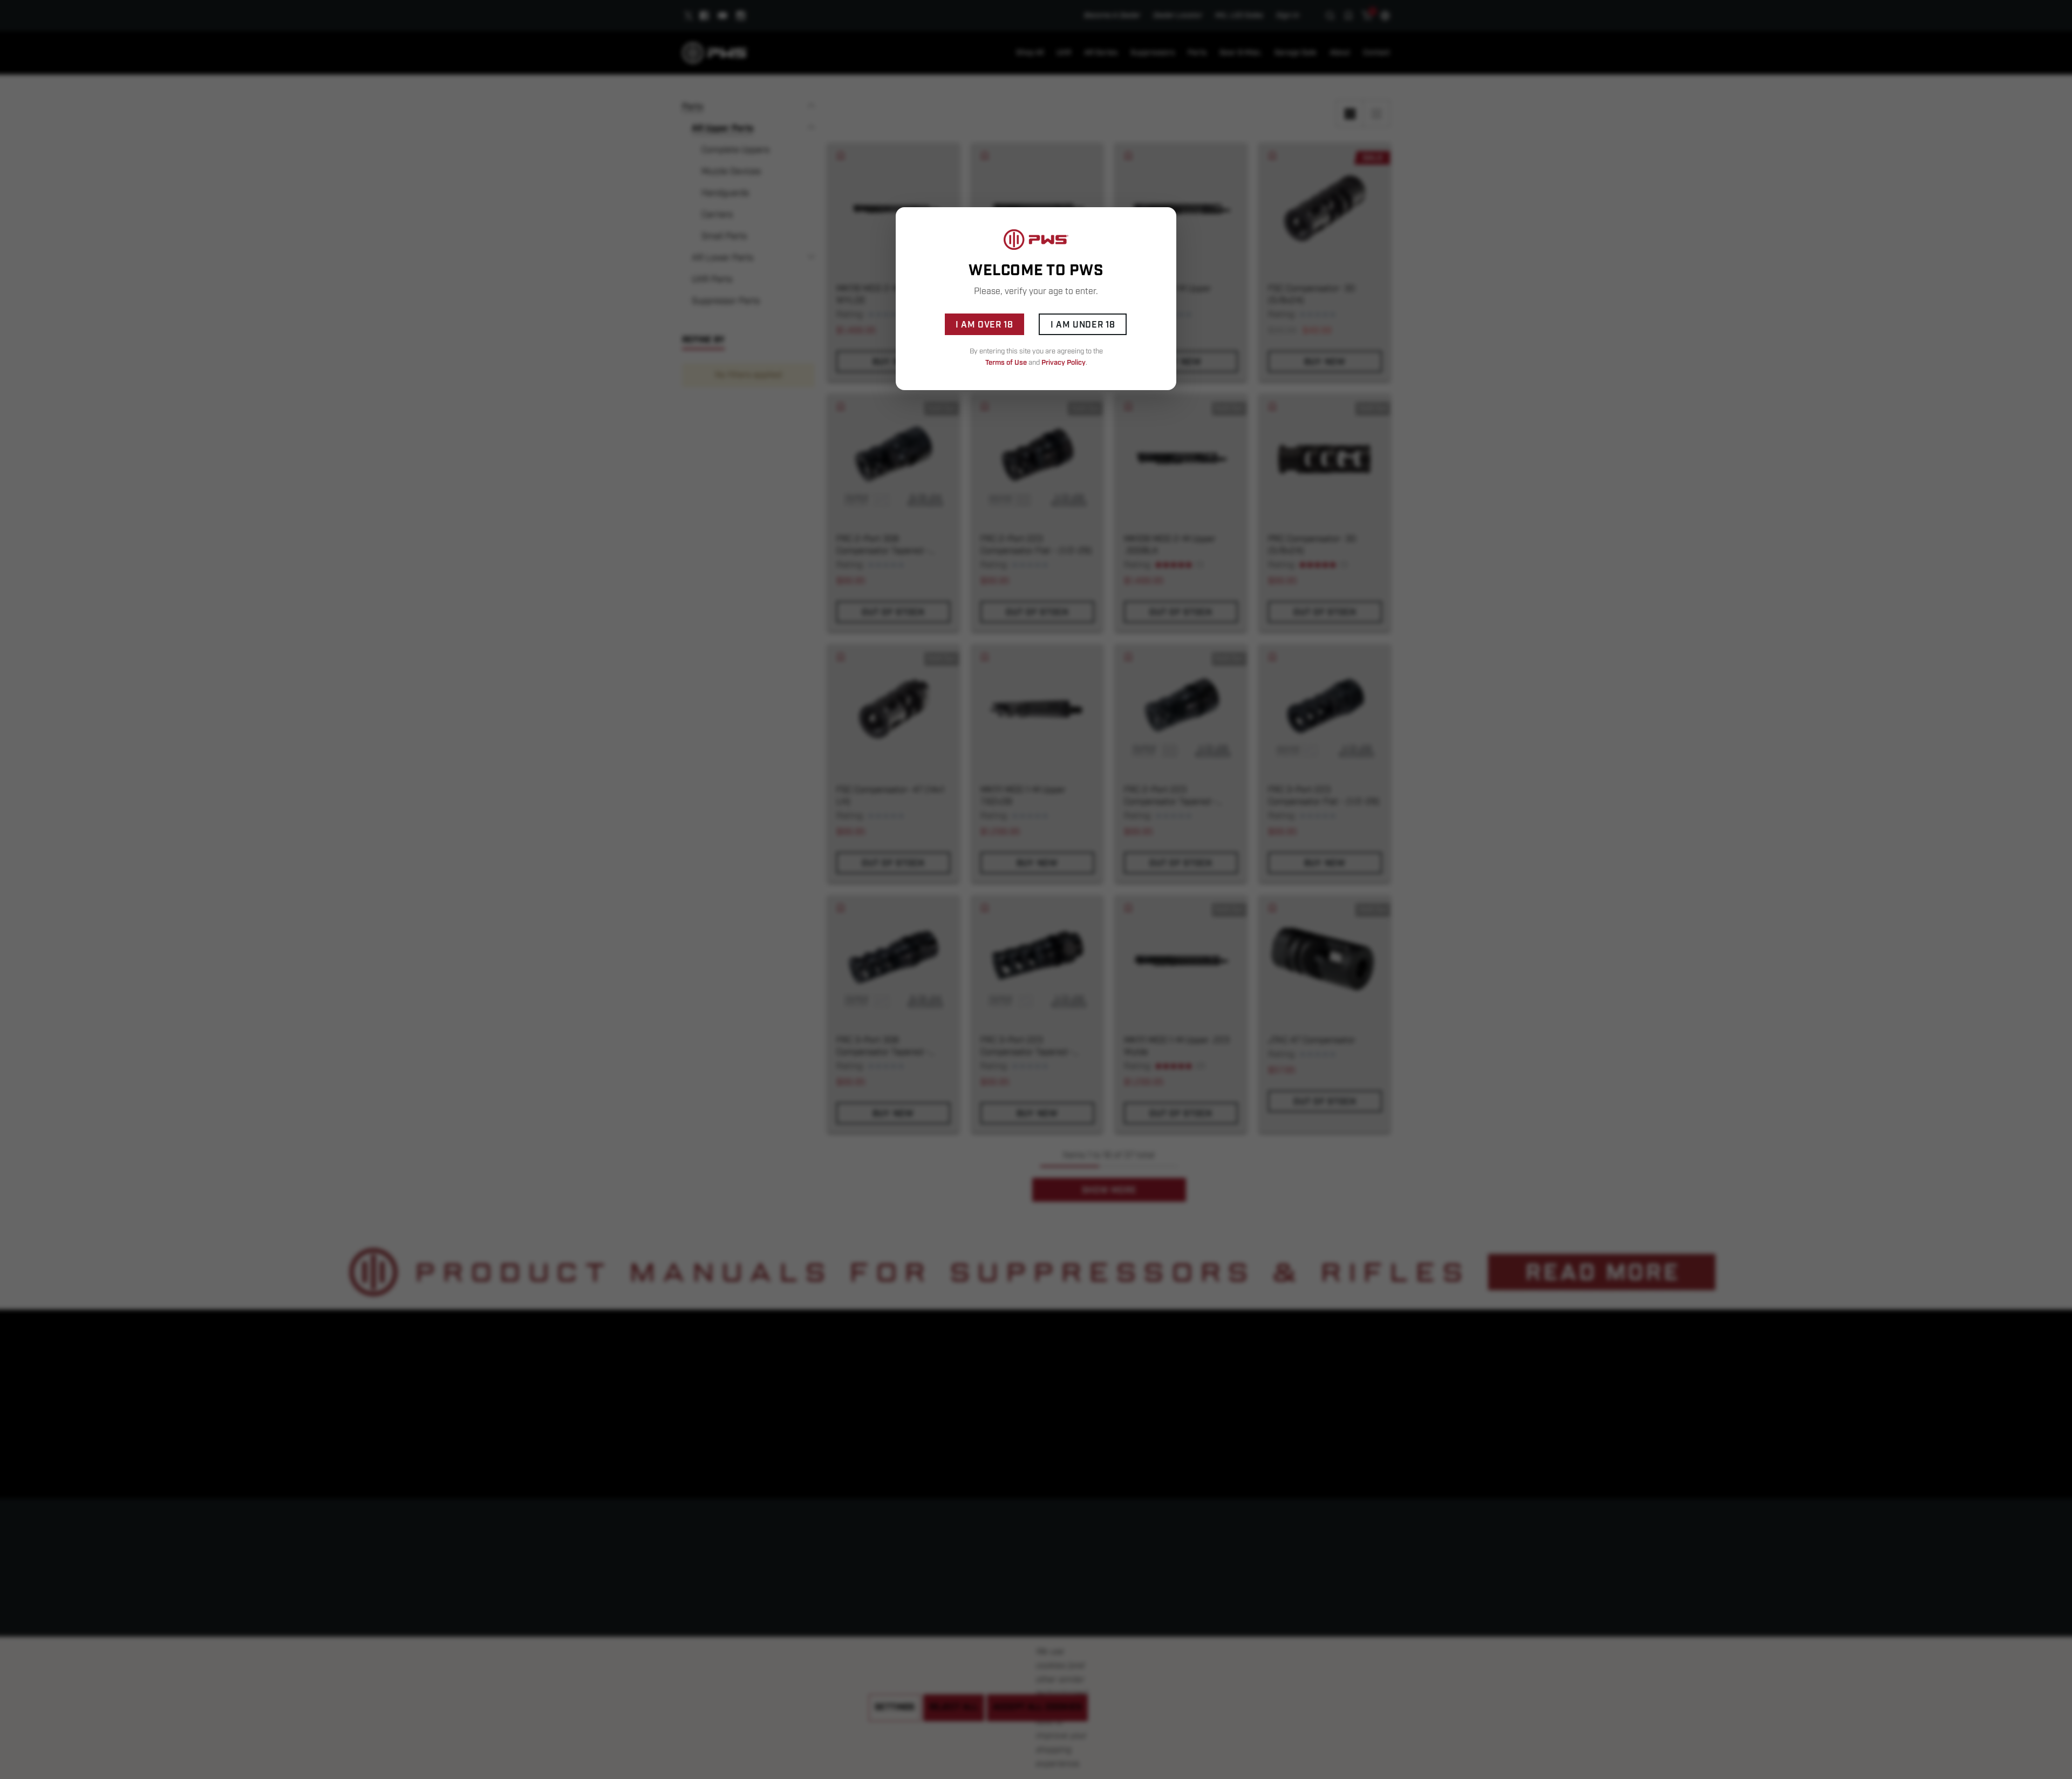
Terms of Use (1006, 363)
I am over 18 (984, 325)
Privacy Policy (1064, 363)
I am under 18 (1083, 325)
